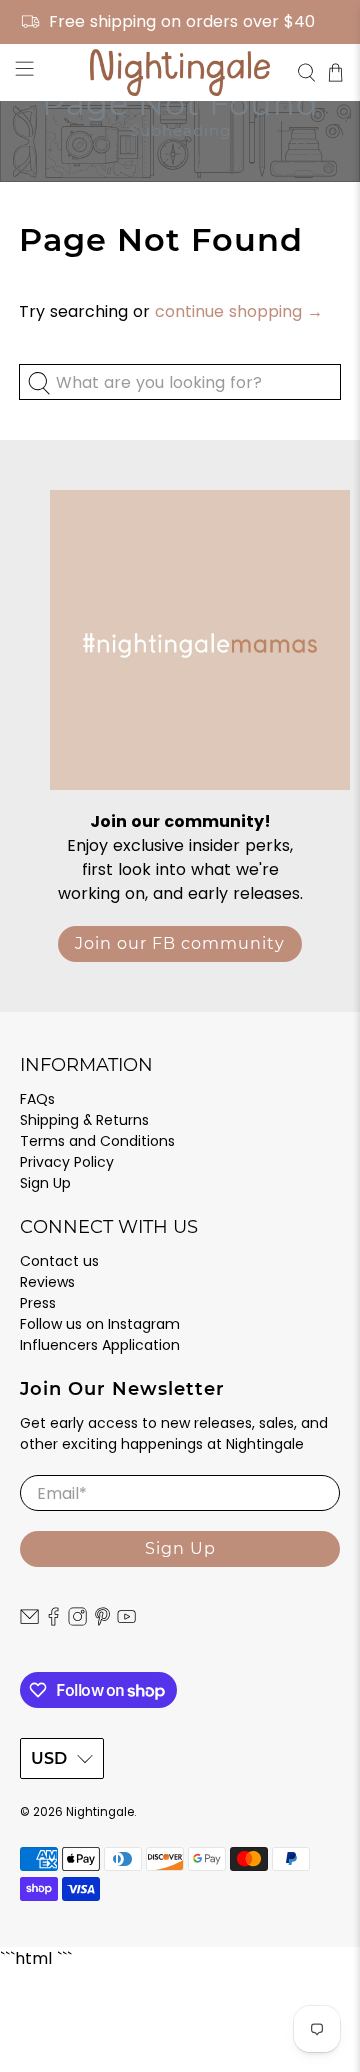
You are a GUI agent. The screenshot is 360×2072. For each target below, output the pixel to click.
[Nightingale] (180, 72)
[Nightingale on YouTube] (126, 1621)
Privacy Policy (67, 1162)
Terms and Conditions (97, 1141)
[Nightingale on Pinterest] (102, 1621)
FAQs (37, 1099)
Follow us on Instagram (100, 1324)
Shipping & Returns (84, 1120)
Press (38, 1303)
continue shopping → (239, 311)
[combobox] (180, 382)
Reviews (47, 1282)
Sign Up (45, 1183)
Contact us (59, 1261)
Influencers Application (100, 1345)
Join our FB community (180, 943)
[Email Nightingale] (29, 1621)
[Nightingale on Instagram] (77, 1621)
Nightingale (100, 1812)
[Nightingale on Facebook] (53, 1621)
